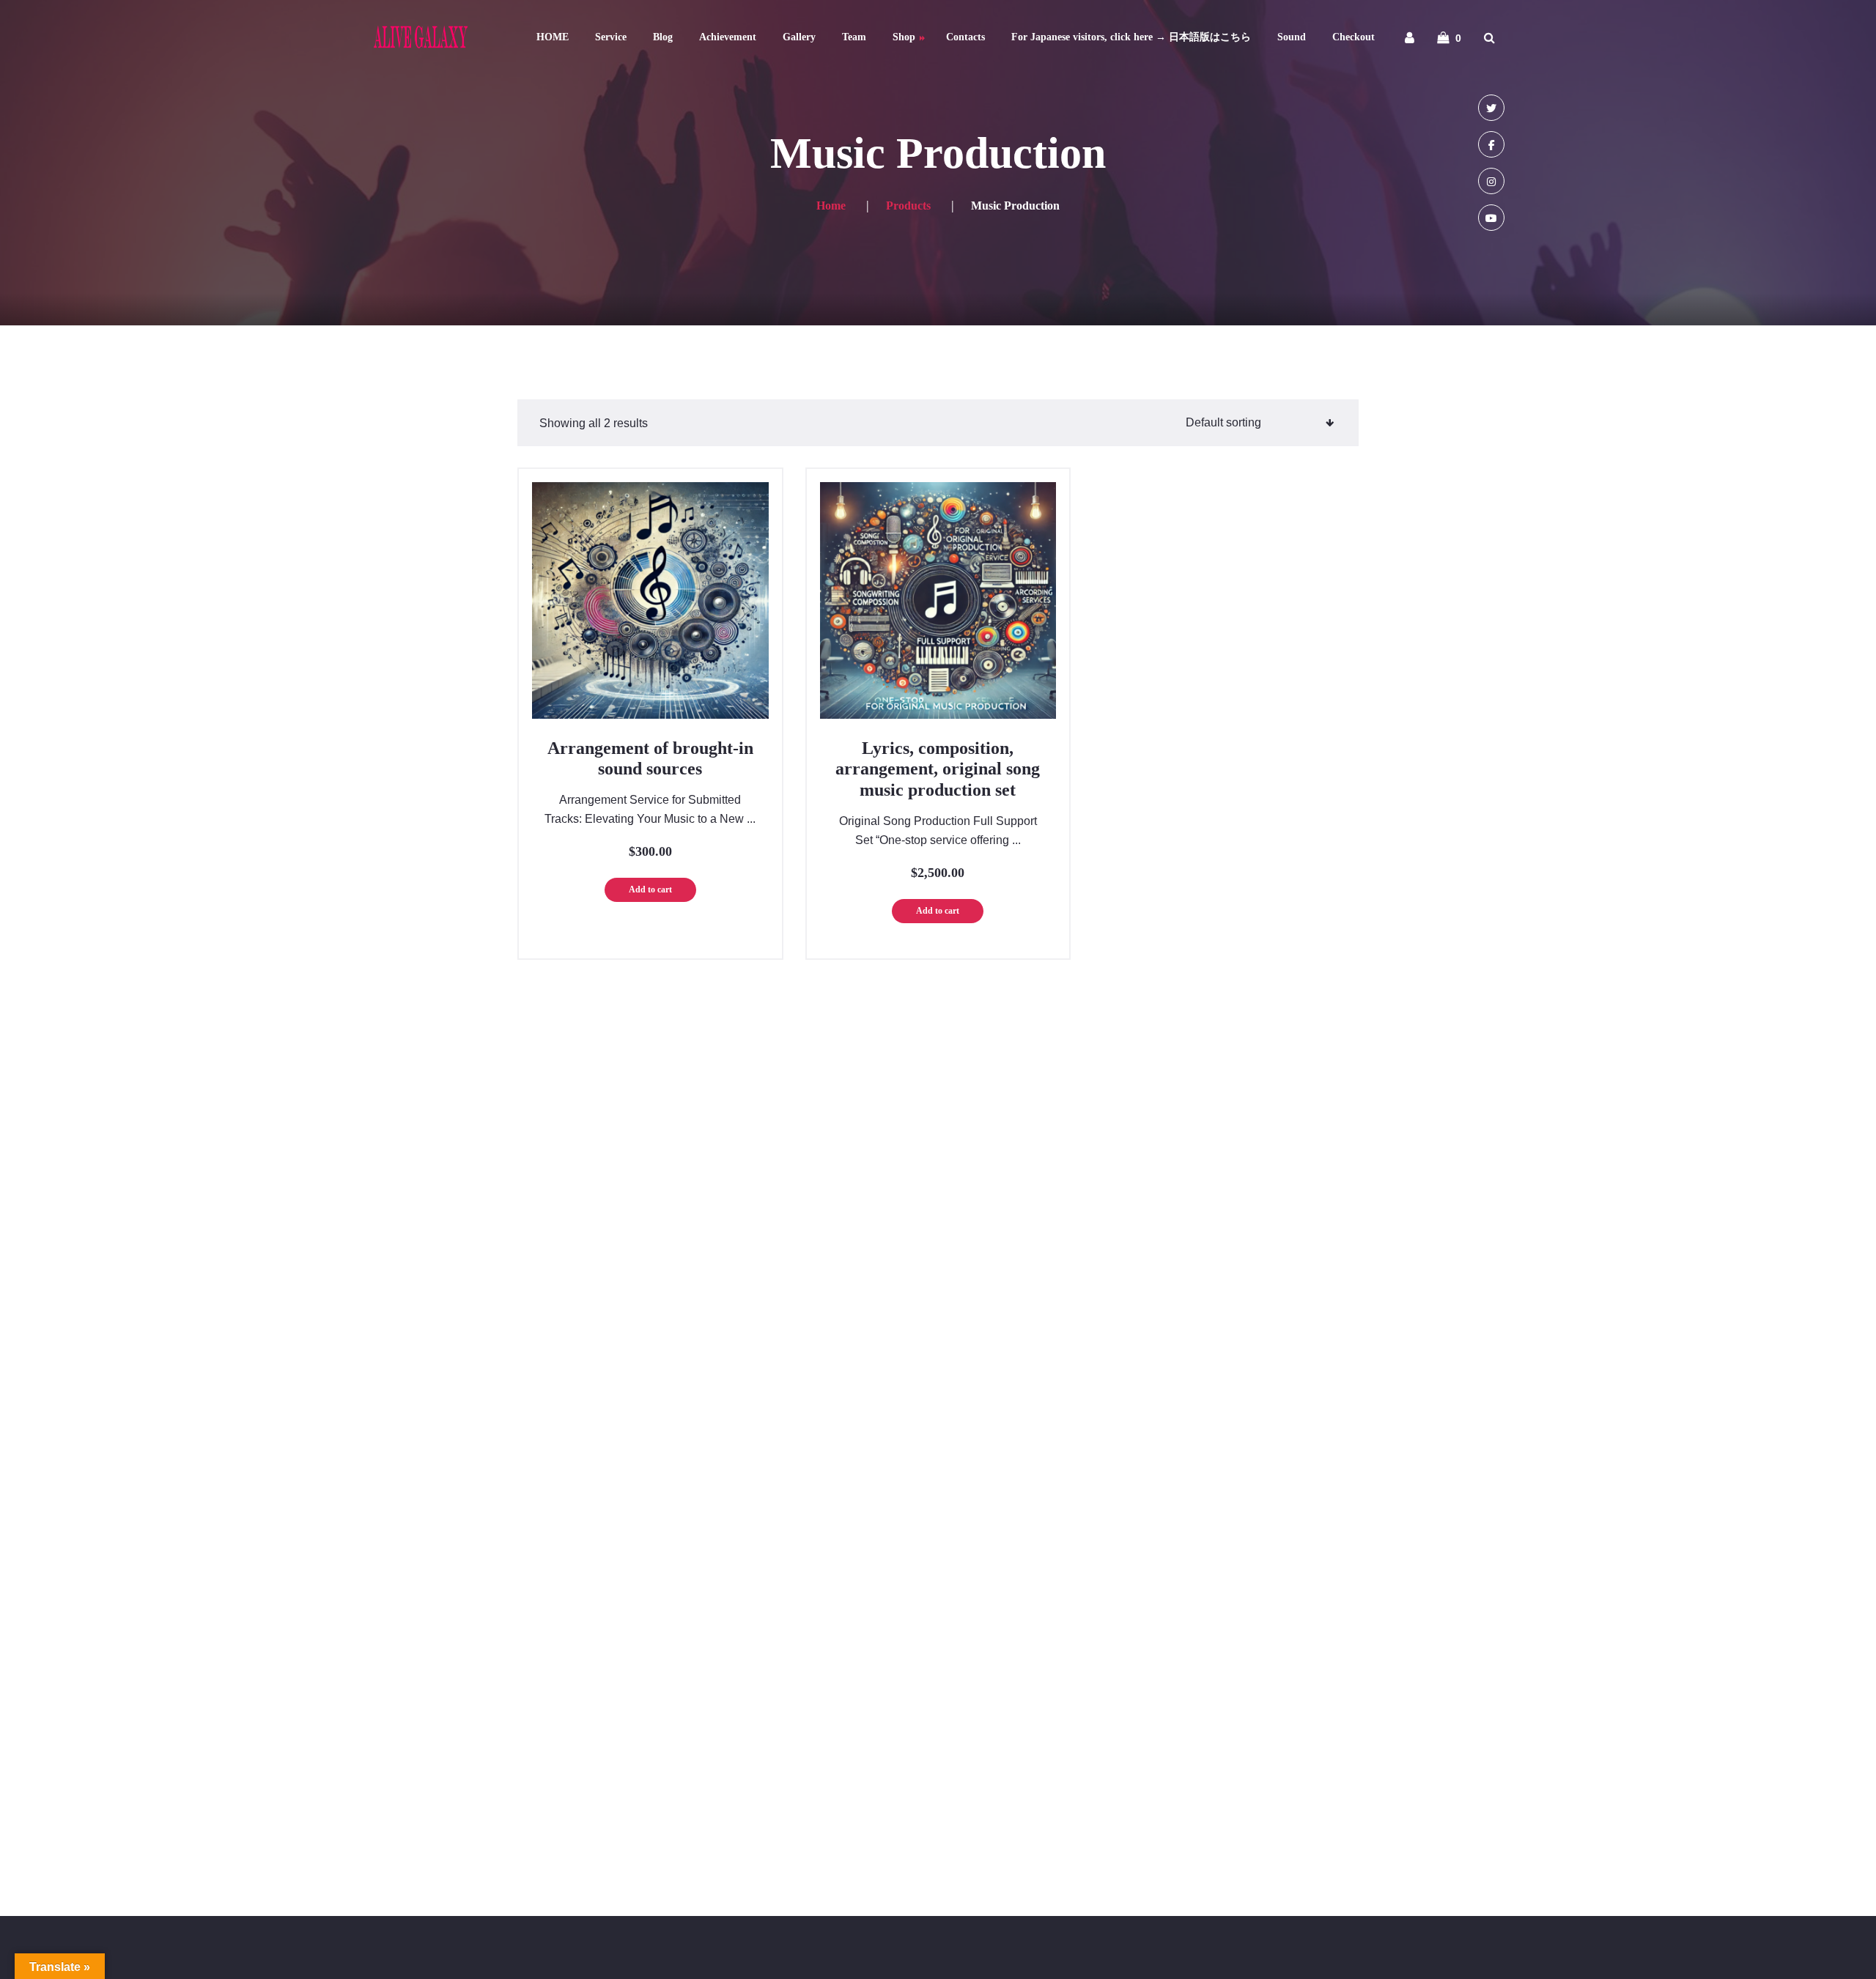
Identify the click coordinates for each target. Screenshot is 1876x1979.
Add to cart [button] (650, 889)
